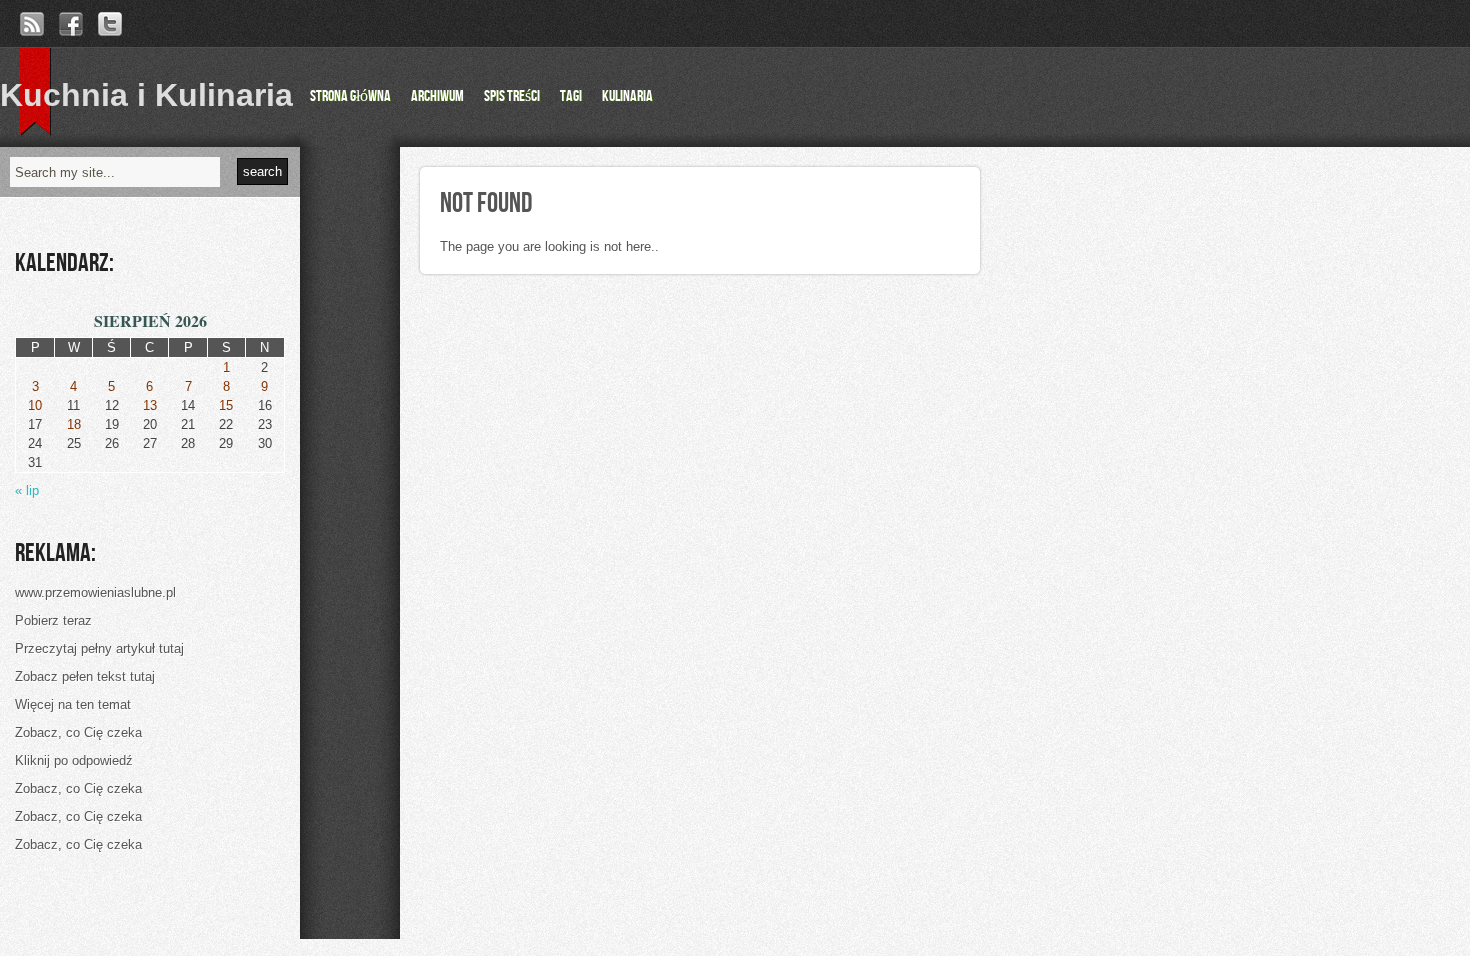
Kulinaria (627, 96)
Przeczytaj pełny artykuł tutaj (99, 648)
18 (74, 424)
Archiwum (437, 96)
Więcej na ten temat (73, 704)
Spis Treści (512, 96)
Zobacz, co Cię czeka (78, 732)
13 (150, 405)
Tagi (571, 96)
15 (226, 405)
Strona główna (350, 96)
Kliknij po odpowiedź (74, 760)
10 (35, 405)
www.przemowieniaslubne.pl (95, 592)
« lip (27, 490)
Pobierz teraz (53, 620)
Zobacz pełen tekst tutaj (85, 676)
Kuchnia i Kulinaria (146, 95)
